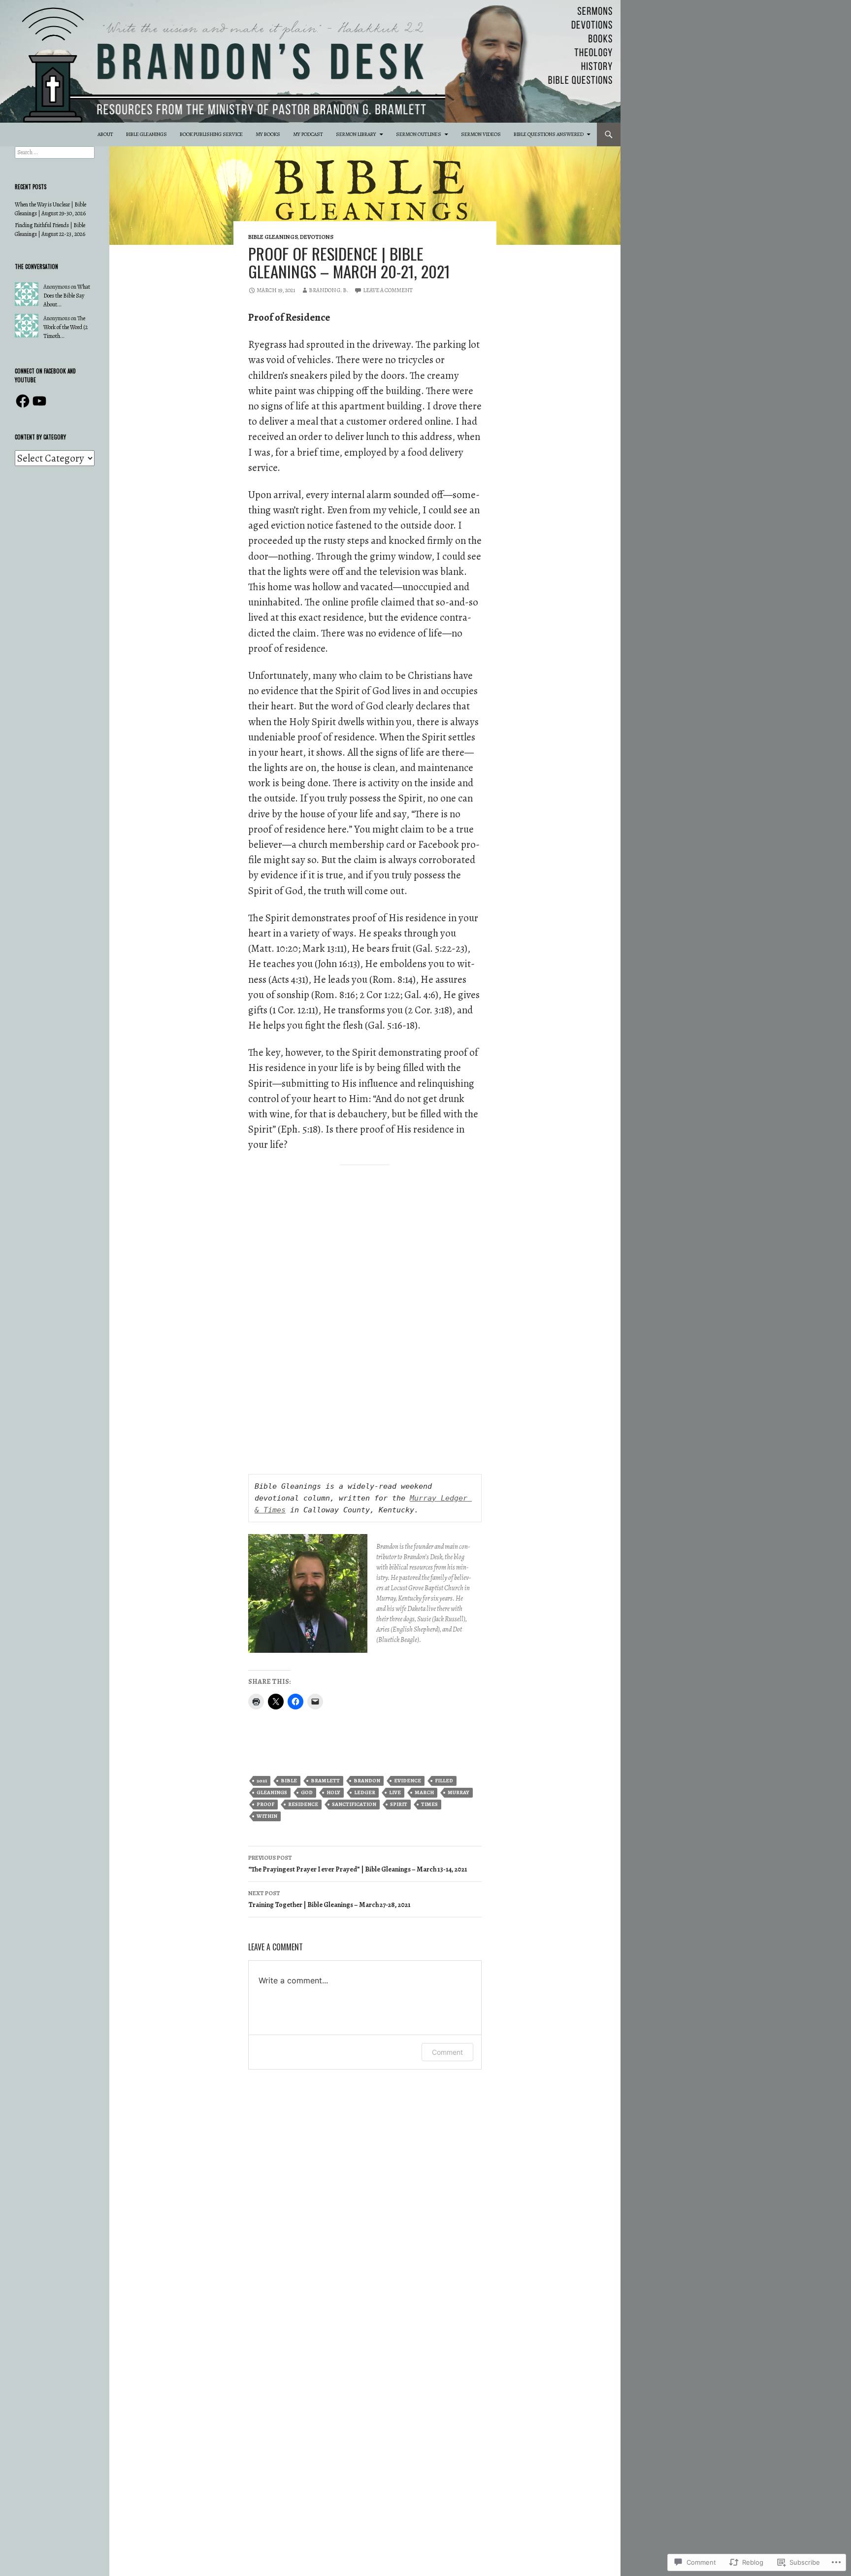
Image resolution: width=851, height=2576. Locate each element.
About (105, 134)
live (395, 1792)
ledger (365, 1792)
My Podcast (308, 134)
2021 (262, 1781)
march (424, 1792)
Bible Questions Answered (549, 134)
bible (289, 1781)
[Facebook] (23, 401)
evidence (408, 1781)
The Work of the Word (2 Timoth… (65, 327)
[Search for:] (55, 152)
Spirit (399, 1804)
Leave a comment (388, 290)
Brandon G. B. (328, 290)
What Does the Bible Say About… (67, 296)
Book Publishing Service (211, 134)
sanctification (354, 1804)
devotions (317, 237)
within (267, 1816)
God (307, 1792)
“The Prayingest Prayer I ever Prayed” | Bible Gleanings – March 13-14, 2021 (358, 1864)
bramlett (325, 1781)
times (429, 1804)
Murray (458, 1792)
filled (444, 1781)
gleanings (272, 1792)
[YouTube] (39, 401)
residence (303, 1804)
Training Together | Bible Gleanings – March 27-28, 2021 (329, 1899)
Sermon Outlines (419, 134)
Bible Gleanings (147, 134)
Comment (447, 2052)
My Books (268, 134)
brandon (367, 1781)
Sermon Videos (481, 134)
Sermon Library (356, 134)
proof (265, 1804)
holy (333, 1792)
